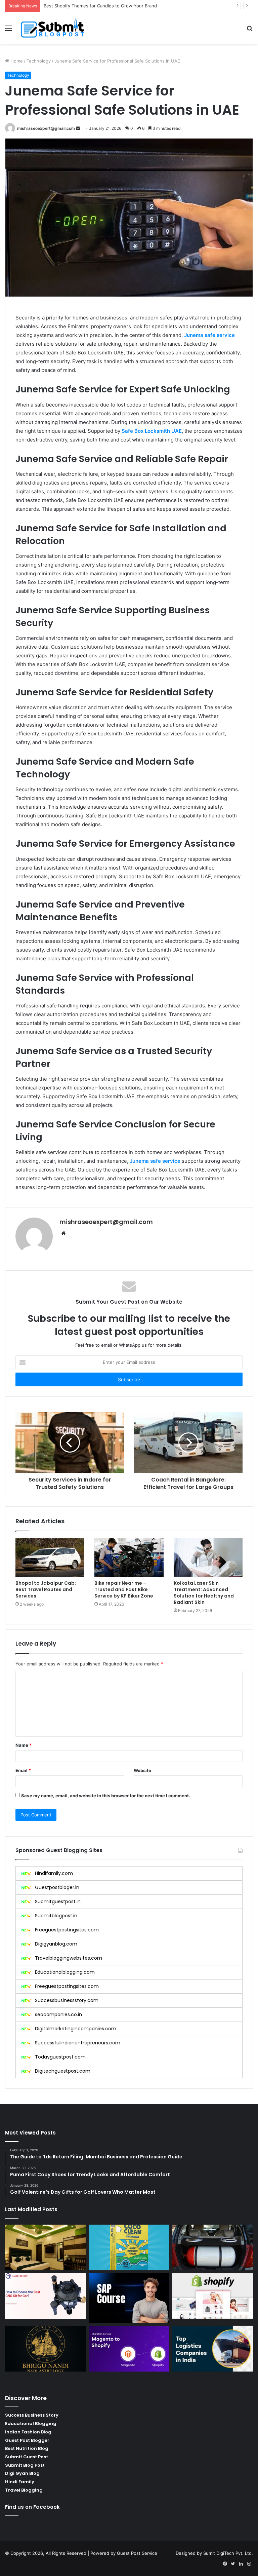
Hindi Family (20, 2482)
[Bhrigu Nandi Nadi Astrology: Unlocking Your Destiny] (46, 2349)
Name (24, 1745)
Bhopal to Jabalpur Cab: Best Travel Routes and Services (46, 1589)
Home (16, 61)
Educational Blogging (31, 2424)
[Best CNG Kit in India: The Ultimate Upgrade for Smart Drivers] (212, 2247)
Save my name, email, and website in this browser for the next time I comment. (106, 1796)
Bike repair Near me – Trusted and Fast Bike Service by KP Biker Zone (124, 1589)
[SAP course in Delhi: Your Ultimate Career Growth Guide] (129, 2298)
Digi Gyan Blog (22, 2473)
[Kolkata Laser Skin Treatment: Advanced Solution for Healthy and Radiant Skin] (208, 1558)
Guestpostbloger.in (57, 1887)
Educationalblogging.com (65, 1972)
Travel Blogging (24, 2490)
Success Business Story (32, 2415)
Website (142, 1770)
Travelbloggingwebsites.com (69, 1958)
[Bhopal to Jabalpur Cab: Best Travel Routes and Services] (50, 1558)
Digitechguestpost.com (63, 2071)
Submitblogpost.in (56, 1916)
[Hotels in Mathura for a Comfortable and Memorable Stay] (46, 2247)
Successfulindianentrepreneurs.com (78, 2043)
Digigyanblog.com (56, 1944)
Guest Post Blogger (27, 2440)
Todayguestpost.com (60, 2057)
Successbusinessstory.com (67, 2000)
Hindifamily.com (54, 1873)
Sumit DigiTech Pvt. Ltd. (228, 2553)
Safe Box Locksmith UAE (152, 431)
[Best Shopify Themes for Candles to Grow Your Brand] (212, 2296)
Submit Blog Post (25, 2465)
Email (23, 1770)
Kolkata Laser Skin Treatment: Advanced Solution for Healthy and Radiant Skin (204, 1593)
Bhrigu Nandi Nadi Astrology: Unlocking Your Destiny (99, 6)
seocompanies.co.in (58, 2014)
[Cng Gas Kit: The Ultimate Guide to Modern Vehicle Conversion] (46, 2296)
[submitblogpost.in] (52, 28)
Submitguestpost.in (58, 1901)
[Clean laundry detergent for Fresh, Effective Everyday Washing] (129, 2247)
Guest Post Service (137, 2553)
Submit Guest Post (27, 2457)
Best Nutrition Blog (27, 2448)
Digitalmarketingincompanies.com (76, 2029)
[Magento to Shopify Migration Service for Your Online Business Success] (129, 2349)
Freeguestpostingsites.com (67, 1930)
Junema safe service (209, 335)
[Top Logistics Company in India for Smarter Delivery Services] (212, 2349)
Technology (39, 61)
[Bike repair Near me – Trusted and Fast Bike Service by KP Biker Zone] (129, 1557)
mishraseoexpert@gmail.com (46, 128)
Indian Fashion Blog (28, 2432)
